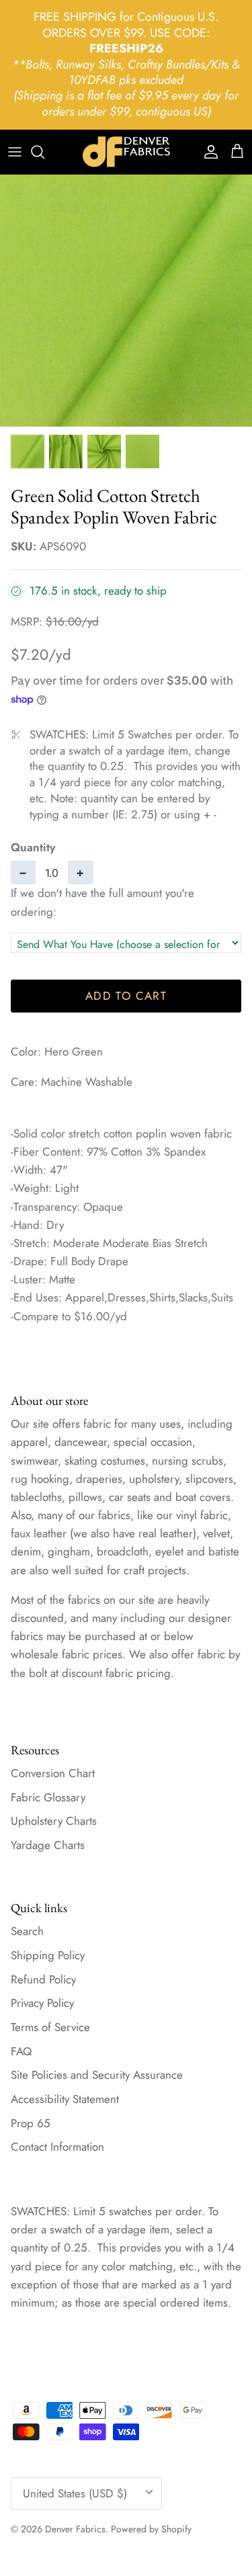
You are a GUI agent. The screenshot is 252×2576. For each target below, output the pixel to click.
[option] (126, 301)
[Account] (208, 152)
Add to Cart (126, 996)
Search (27, 1931)
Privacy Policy (42, 2003)
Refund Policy (43, 1979)
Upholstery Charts (54, 1821)
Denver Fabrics (75, 2529)
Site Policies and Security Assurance (97, 2075)
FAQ (21, 2051)
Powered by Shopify (151, 2529)
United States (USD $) (75, 2493)
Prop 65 (31, 2123)
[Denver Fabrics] (126, 152)
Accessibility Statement (65, 2099)
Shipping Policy (48, 1955)
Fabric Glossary (48, 1797)
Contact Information (57, 2147)
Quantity (33, 848)
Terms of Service (50, 2027)
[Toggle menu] (15, 152)
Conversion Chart (53, 1773)
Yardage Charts (48, 1845)
